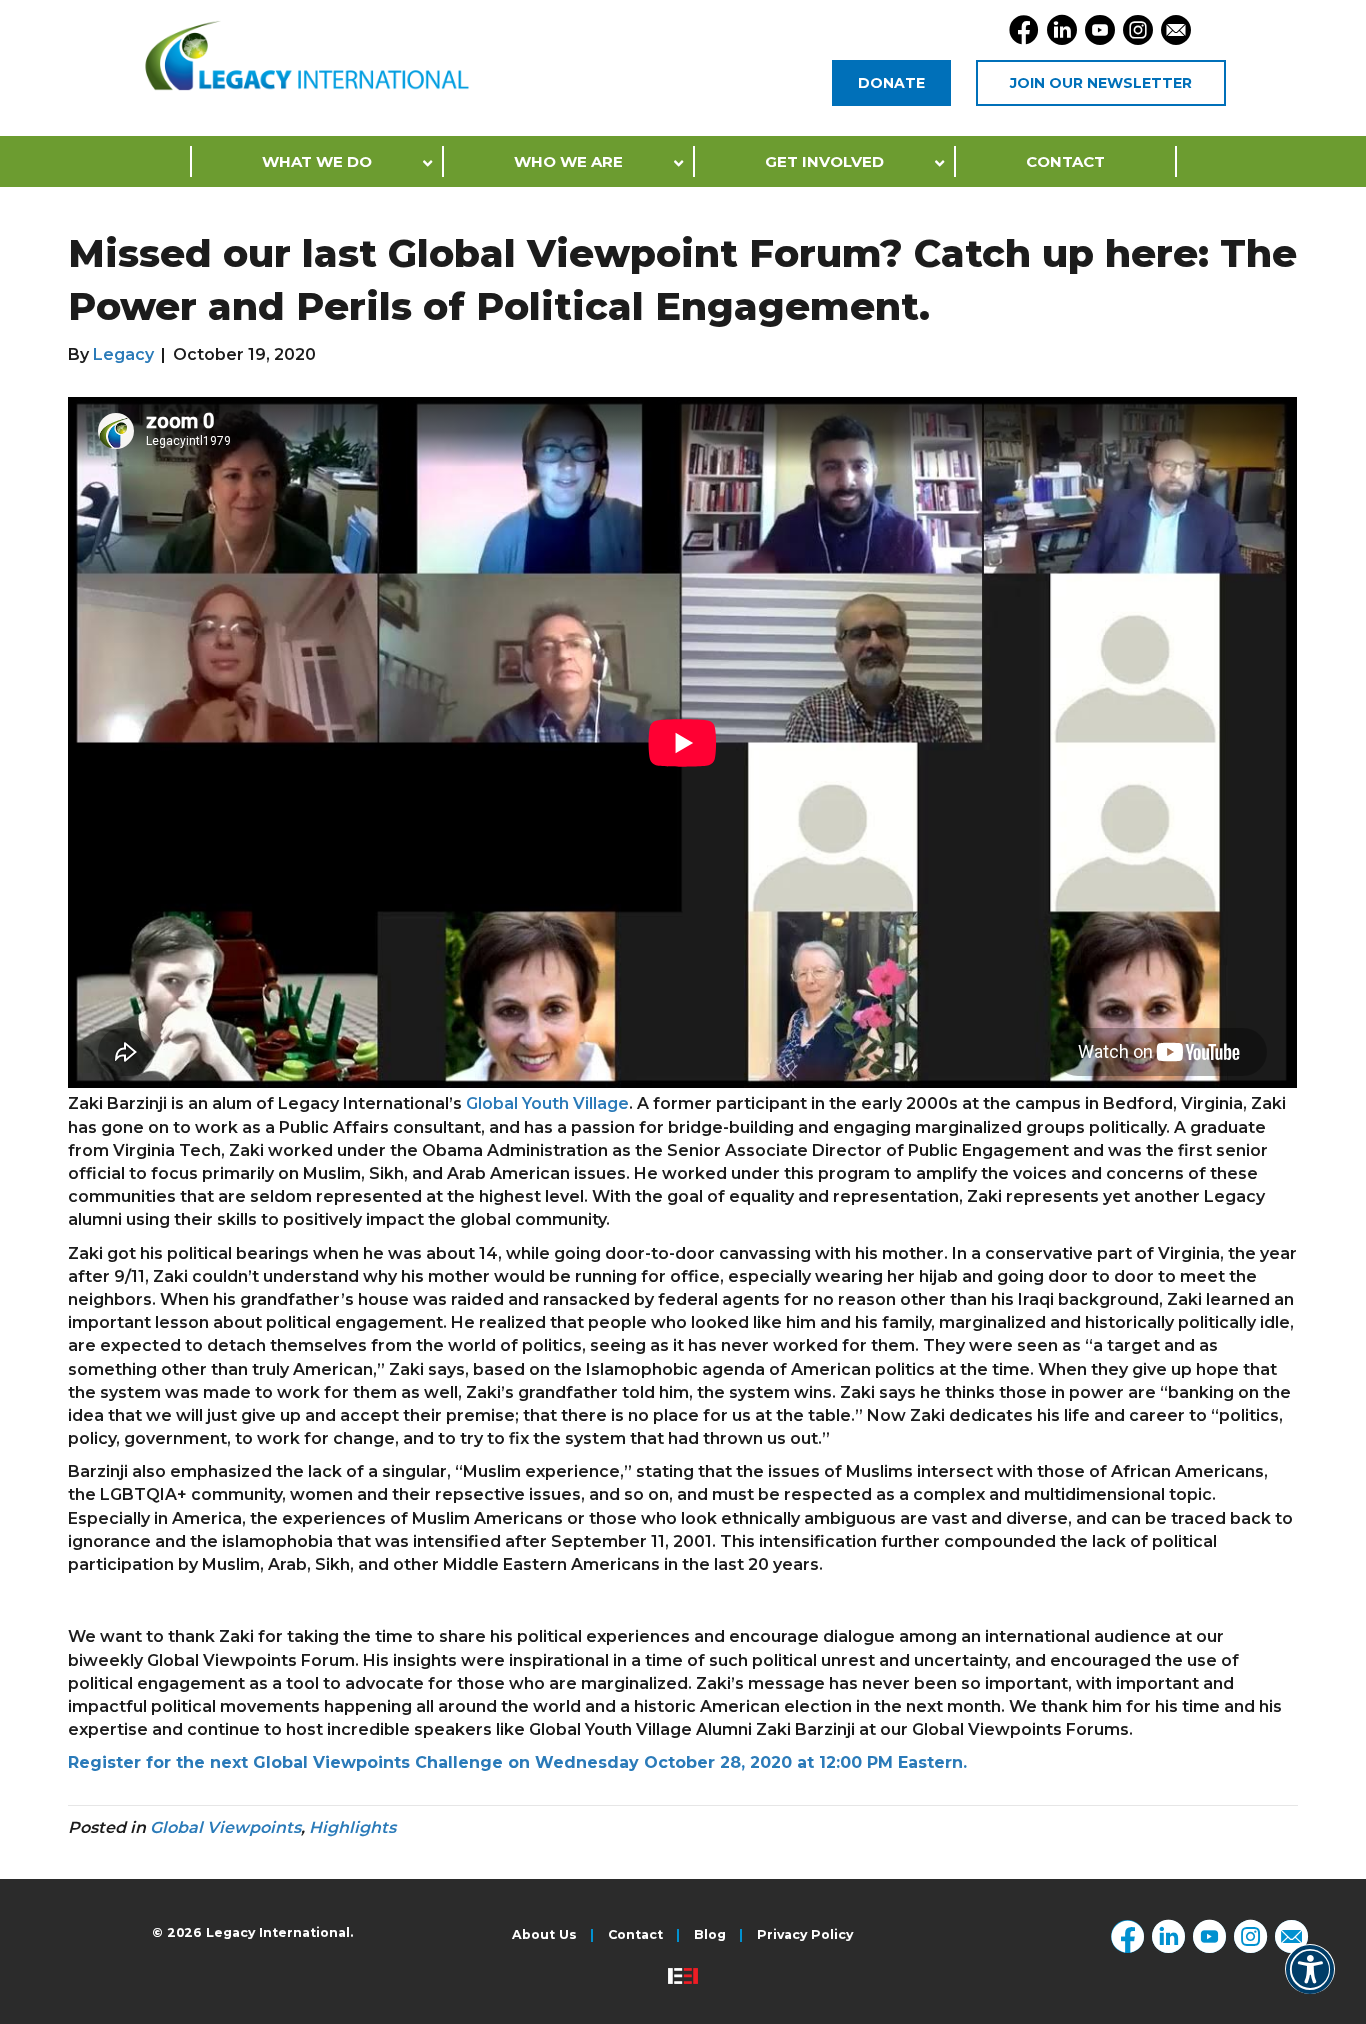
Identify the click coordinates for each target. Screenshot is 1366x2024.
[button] (1310, 1982)
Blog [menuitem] (710, 1935)
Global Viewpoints (225, 1827)
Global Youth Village (547, 1103)
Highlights (352, 1827)
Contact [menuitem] (635, 1935)
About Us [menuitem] (544, 1935)
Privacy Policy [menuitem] (805, 1935)
